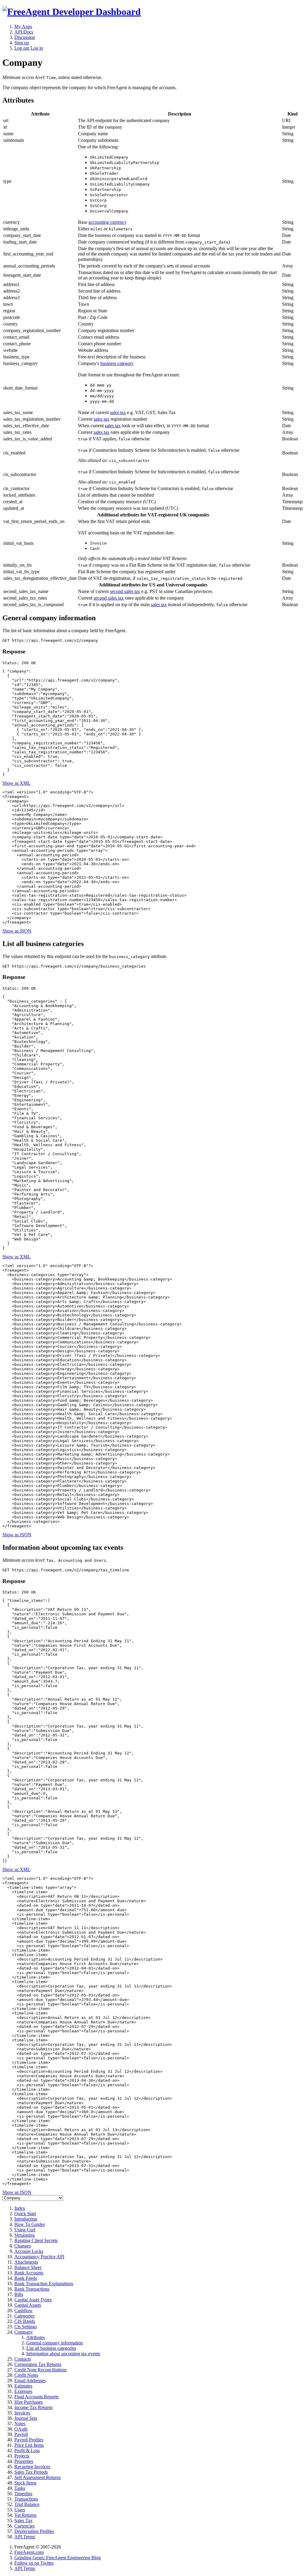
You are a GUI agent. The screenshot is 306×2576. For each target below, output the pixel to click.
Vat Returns (25, 2515)
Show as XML (16, 783)
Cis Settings (26, 2327)
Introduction (26, 2219)
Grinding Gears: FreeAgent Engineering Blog (58, 2558)
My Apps (23, 26)
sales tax (118, 412)
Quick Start (25, 2214)
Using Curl (25, 2230)
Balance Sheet (28, 2267)
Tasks (20, 2488)
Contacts (23, 2359)
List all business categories (51, 2348)
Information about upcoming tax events (63, 2354)
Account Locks (29, 2251)
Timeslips (23, 2494)
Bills (19, 2294)
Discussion (25, 37)
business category (117, 363)
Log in (37, 48)
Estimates (23, 2386)
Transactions (26, 2499)
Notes (20, 2424)
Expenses (23, 2391)
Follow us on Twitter (34, 2563)
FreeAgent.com (29, 2552)
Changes (23, 2246)
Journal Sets (26, 2418)
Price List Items (29, 2445)
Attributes (36, 2337)
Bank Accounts (29, 2273)
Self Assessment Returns (38, 2477)
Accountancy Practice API (39, 2257)
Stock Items (25, 2483)
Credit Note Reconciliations (40, 2370)
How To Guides (30, 2224)
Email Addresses (30, 2380)
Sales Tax (23, 2521)
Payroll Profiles (29, 2440)
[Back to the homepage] (72, 12)
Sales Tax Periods (31, 2472)
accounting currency (108, 222)
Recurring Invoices (32, 2467)
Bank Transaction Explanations (44, 2284)
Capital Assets (28, 2305)
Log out (22, 48)
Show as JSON (17, 931)
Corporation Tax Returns (38, 2364)
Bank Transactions (32, 2289)
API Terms (25, 2537)
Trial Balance (27, 2504)
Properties (24, 2461)
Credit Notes (26, 2375)
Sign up (22, 43)
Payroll (21, 2434)
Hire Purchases (29, 2402)
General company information (55, 2343)
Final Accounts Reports (36, 2397)
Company (24, 2332)
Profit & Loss (27, 2450)
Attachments (26, 2262)
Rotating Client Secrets (36, 2240)
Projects (22, 2456)
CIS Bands (25, 2321)
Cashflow (23, 2310)
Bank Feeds (26, 2278)
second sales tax (125, 591)
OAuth (21, 2429)
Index (20, 2208)
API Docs (24, 32)
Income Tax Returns (33, 2407)
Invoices (22, 2413)
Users (20, 2510)
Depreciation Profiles (34, 2531)
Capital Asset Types (33, 2300)
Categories (24, 2316)
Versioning (25, 2235)
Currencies (25, 2526)
